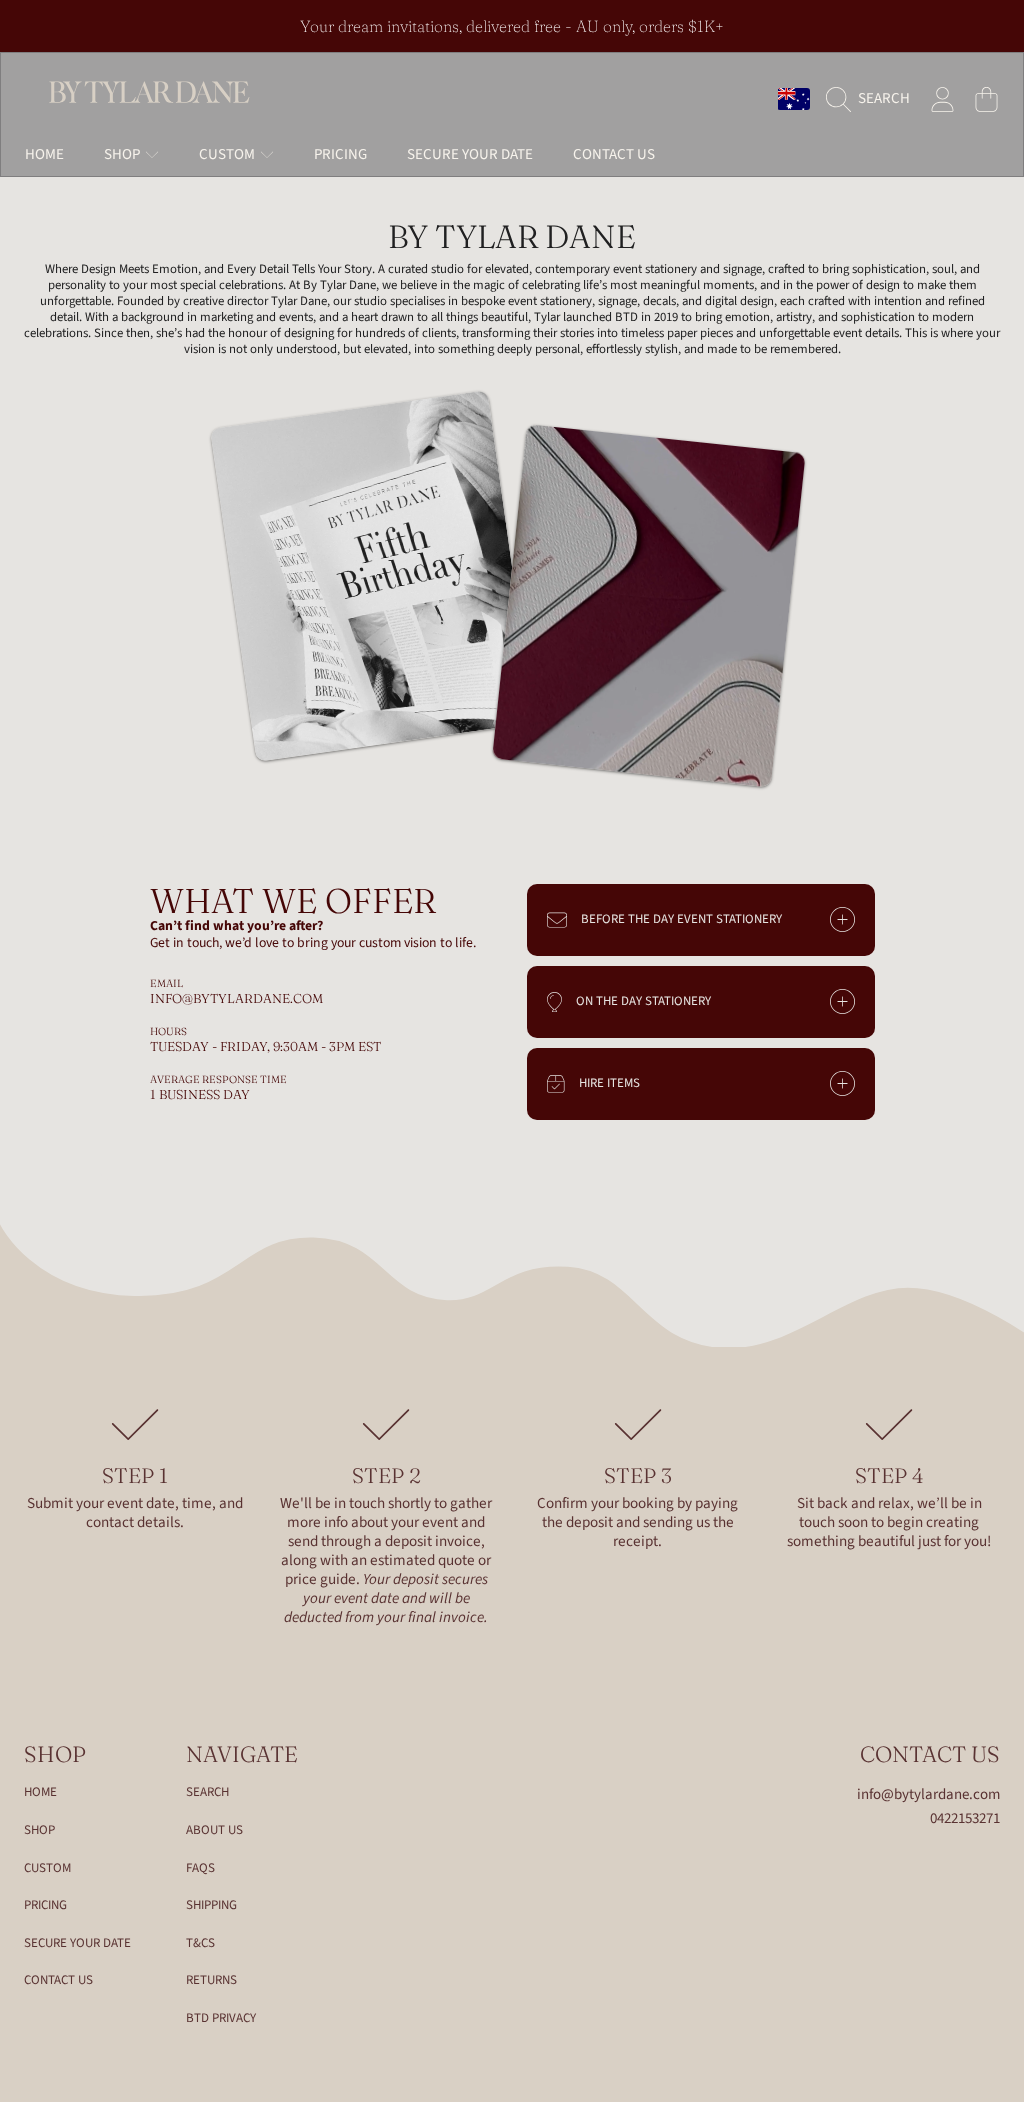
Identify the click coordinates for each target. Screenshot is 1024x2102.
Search (207, 1792)
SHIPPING (211, 1905)
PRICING (45, 1905)
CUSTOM (47, 1868)
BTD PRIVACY (221, 2018)
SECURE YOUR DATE (77, 1943)
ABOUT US (214, 1830)
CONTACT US (58, 1980)
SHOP (39, 1830)
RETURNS (211, 1980)
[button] (873, 99)
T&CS (200, 1943)
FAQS (200, 1868)
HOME (40, 1792)
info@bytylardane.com (928, 1794)
